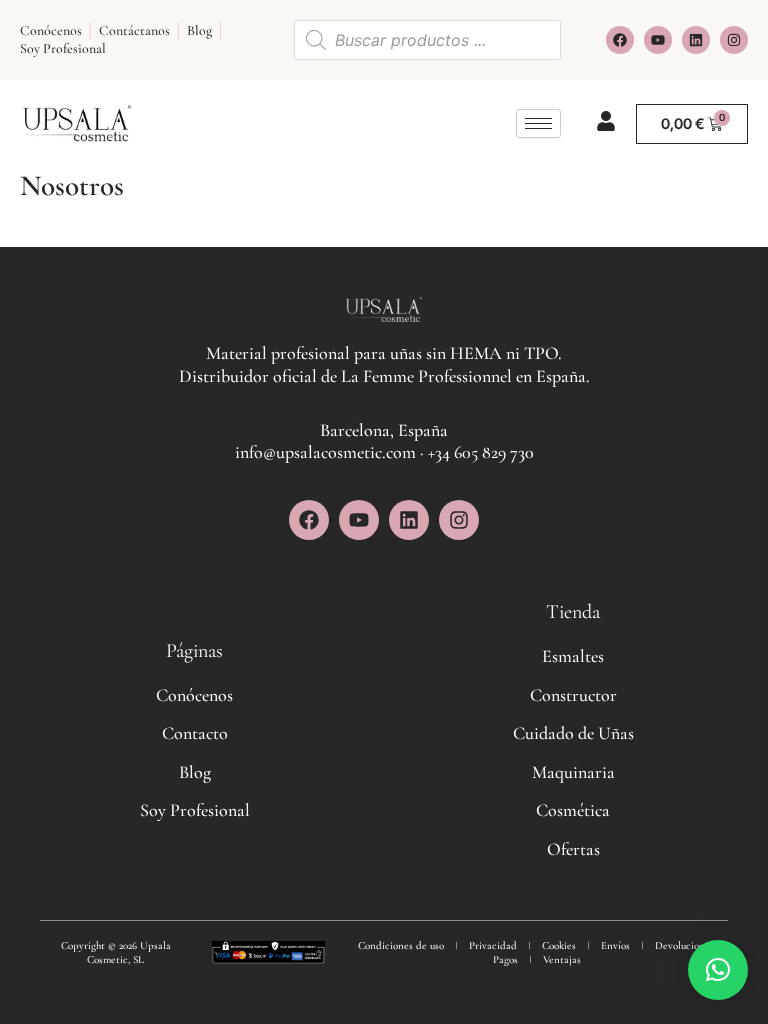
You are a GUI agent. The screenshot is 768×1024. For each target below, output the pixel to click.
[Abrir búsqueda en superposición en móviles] (427, 40)
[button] (718, 970)
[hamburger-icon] (538, 123)
